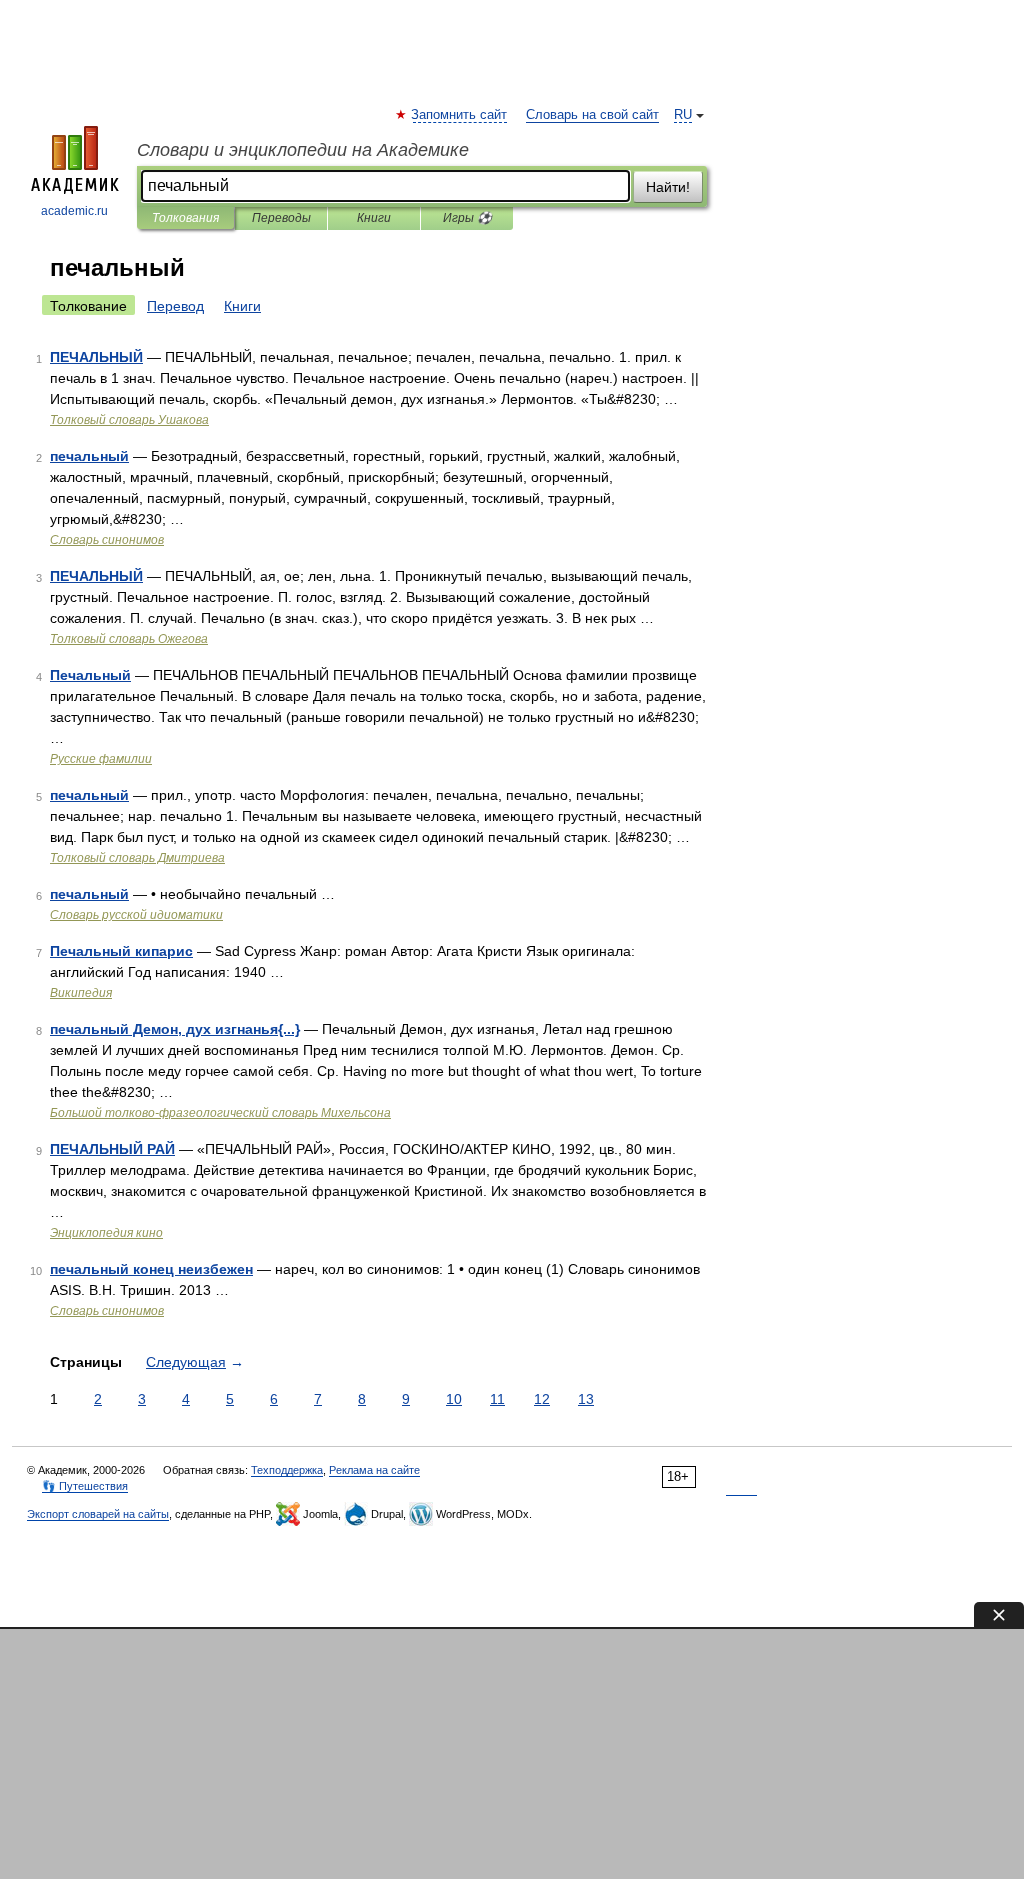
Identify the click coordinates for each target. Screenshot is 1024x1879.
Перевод (175, 306)
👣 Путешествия (85, 1486)
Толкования (185, 218)
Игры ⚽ (467, 218)
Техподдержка (287, 1470)
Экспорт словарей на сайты (98, 1514)
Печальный (90, 675)
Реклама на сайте (374, 1470)
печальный (89, 456)
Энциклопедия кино (106, 1233)
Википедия (81, 993)
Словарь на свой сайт (592, 115)
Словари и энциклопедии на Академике (303, 150)
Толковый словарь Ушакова (129, 420)
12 (542, 1399)
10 (454, 1399)
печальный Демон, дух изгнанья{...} (175, 1029)
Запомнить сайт (460, 115)
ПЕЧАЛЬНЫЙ (96, 357)
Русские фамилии (101, 759)
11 (497, 1399)
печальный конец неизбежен (151, 1269)
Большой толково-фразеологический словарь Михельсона (220, 1113)
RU (683, 115)
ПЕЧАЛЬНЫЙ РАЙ (112, 1149)
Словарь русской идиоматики (136, 915)
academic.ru (74, 211)
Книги (374, 218)
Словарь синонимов (107, 540)
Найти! (668, 187)
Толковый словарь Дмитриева (137, 858)
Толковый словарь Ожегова (129, 639)
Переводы (281, 218)
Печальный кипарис (121, 951)
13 (586, 1399)
